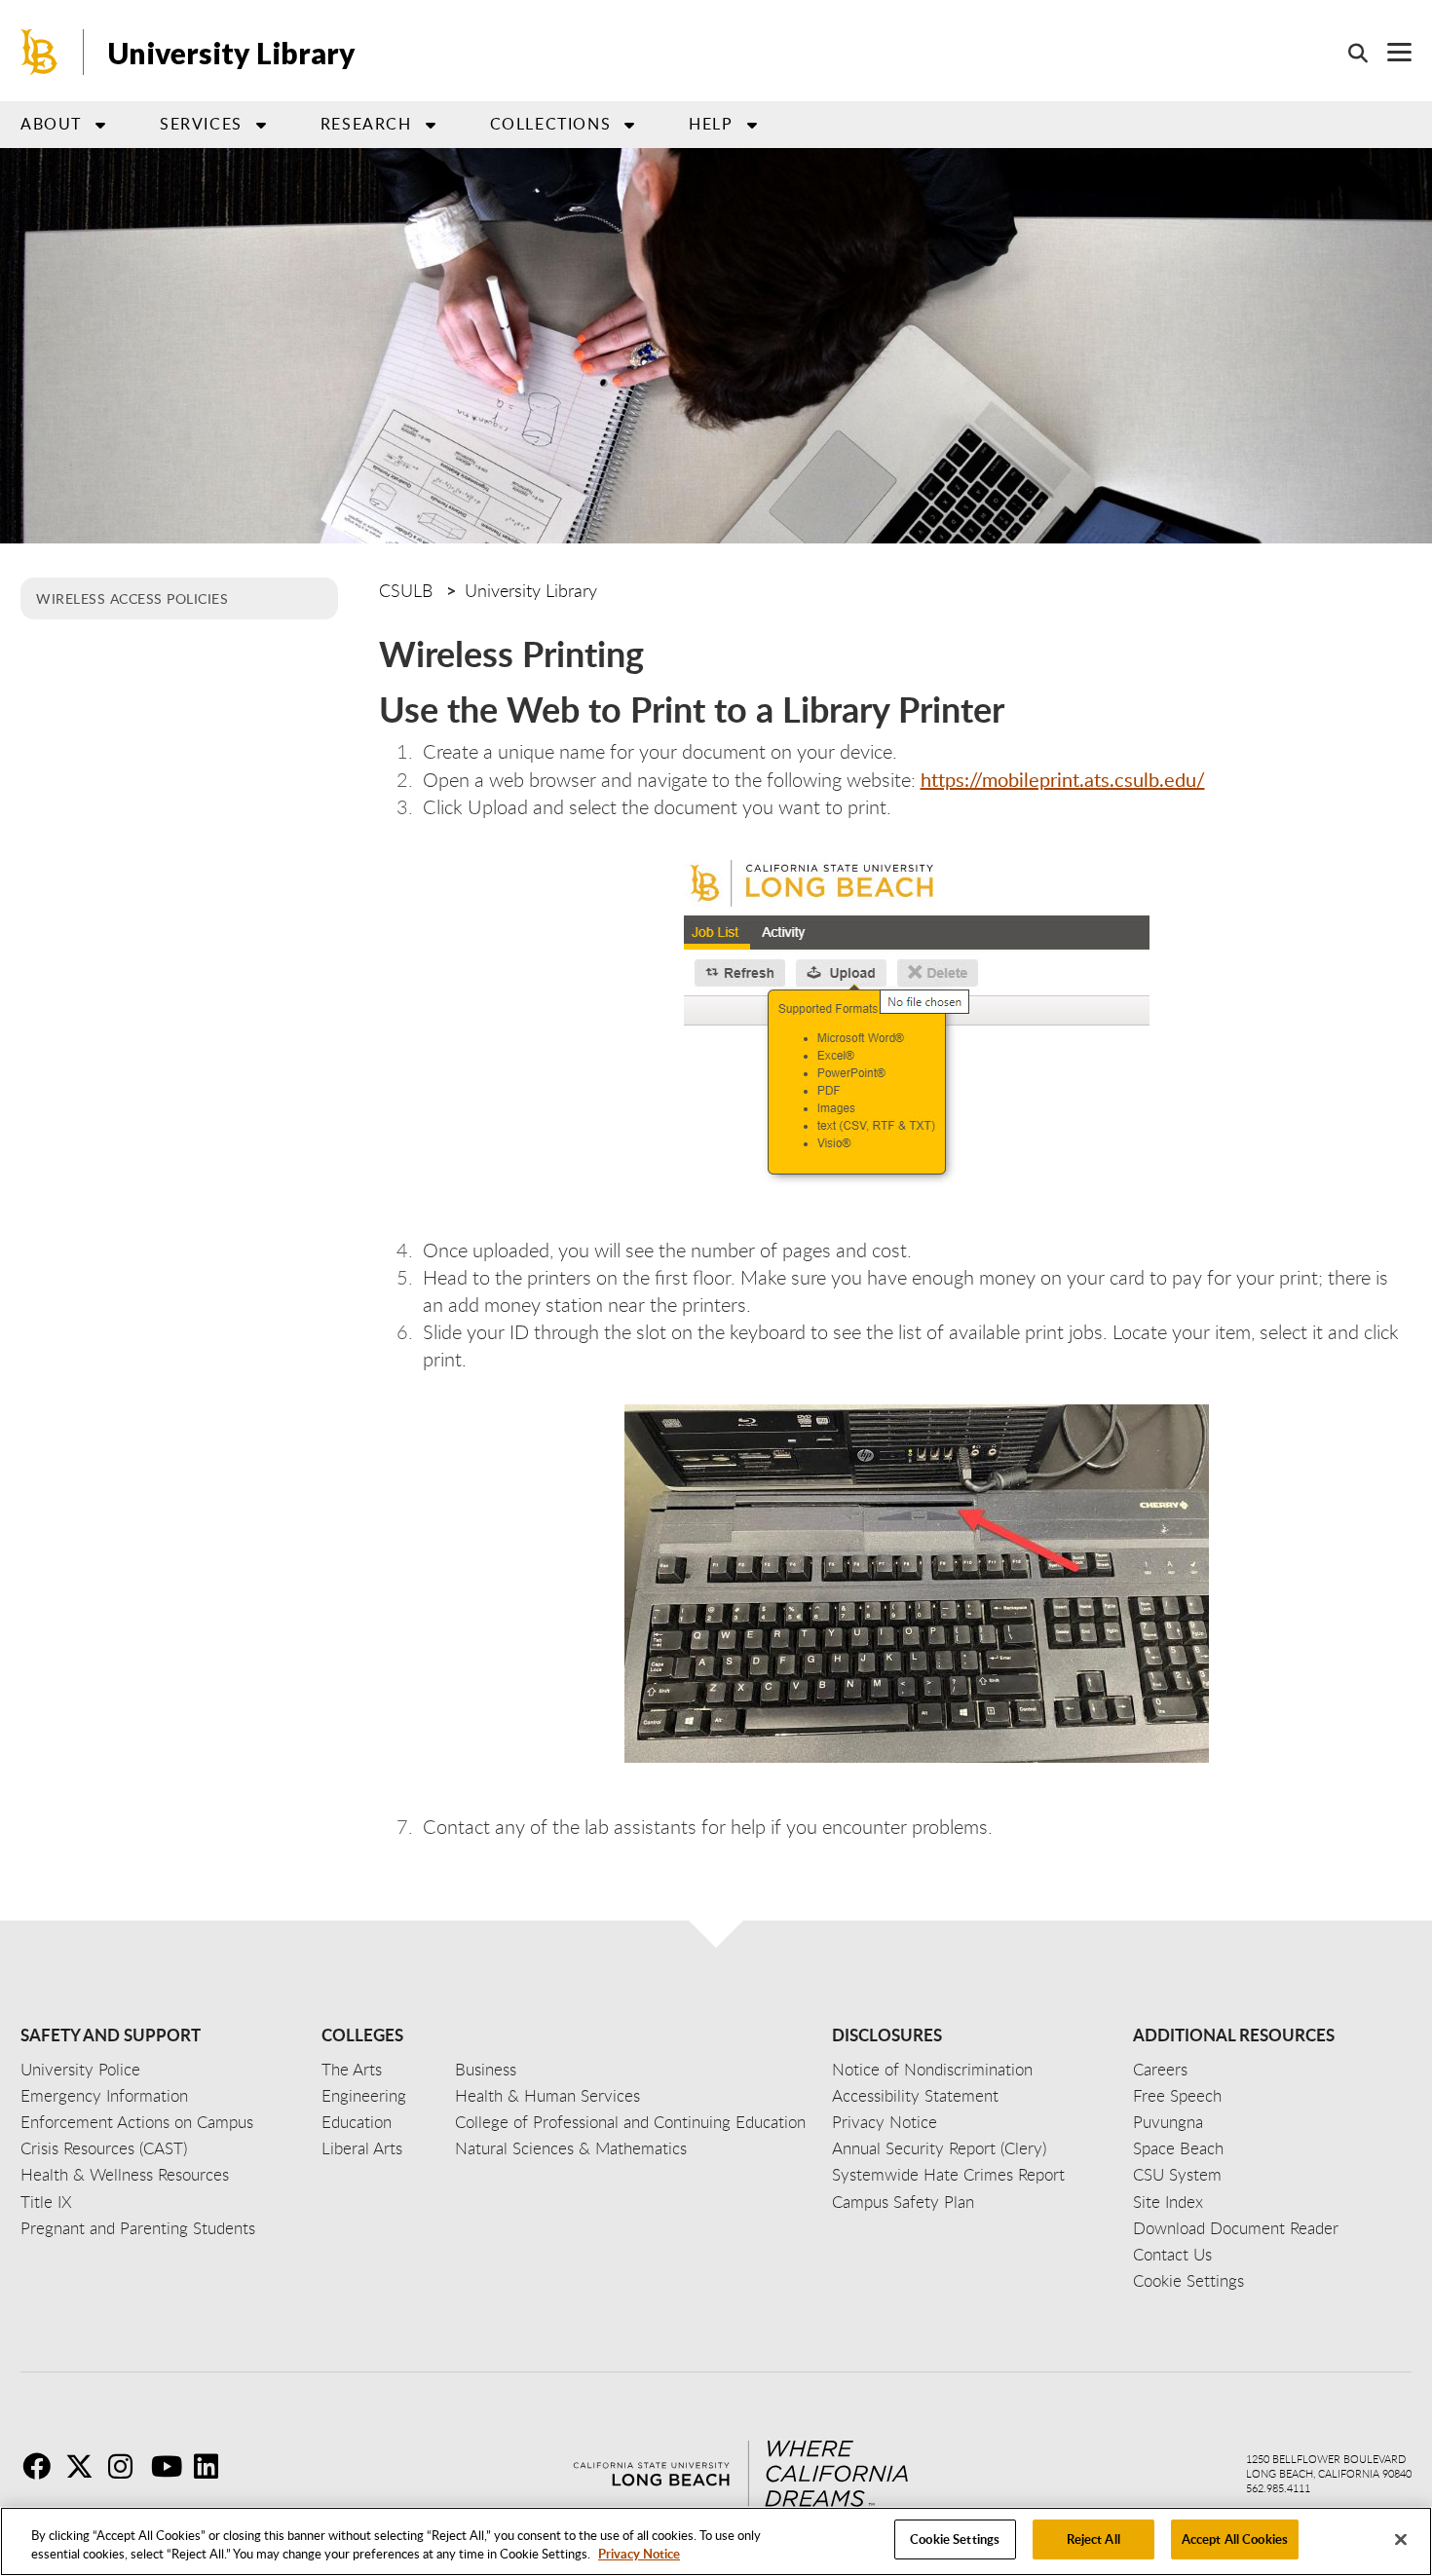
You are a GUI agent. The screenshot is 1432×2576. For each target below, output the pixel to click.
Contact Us (1172, 2254)
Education (357, 2122)
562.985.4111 (1278, 2488)
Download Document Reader (1236, 2228)
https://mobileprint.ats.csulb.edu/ (1063, 779)
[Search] (1348, 53)
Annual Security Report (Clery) (939, 2148)
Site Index (1168, 2202)
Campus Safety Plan (903, 2202)
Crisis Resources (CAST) (104, 2148)
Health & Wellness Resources (125, 2174)
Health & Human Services (547, 2095)
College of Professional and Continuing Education (630, 2122)
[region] (716, 2541)
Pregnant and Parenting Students (138, 2228)
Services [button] (201, 124)
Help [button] (711, 124)
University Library (232, 53)
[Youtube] (170, 2466)
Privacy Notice (639, 2555)
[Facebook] (42, 2466)
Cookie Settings (955, 2539)
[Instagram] (128, 2466)
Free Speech (1177, 2095)
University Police (80, 2069)
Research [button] (366, 124)
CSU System (1177, 2174)
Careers (1160, 2069)
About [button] (51, 124)
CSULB (406, 590)
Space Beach (1178, 2148)
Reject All (1093, 2539)
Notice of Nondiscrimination (932, 2069)
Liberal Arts (362, 2148)
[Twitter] (85, 2466)
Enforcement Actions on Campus (137, 2122)
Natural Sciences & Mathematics (571, 2148)
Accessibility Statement (915, 2095)
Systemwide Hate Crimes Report (948, 2174)
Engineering (364, 2095)
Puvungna (1168, 2122)
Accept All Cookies (1235, 2539)
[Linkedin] (213, 2466)
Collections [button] (551, 124)
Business (486, 2069)
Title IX (46, 2202)
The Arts (352, 2069)
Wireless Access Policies (132, 598)
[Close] (1401, 2539)
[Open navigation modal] (1390, 52)
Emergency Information (104, 2095)
